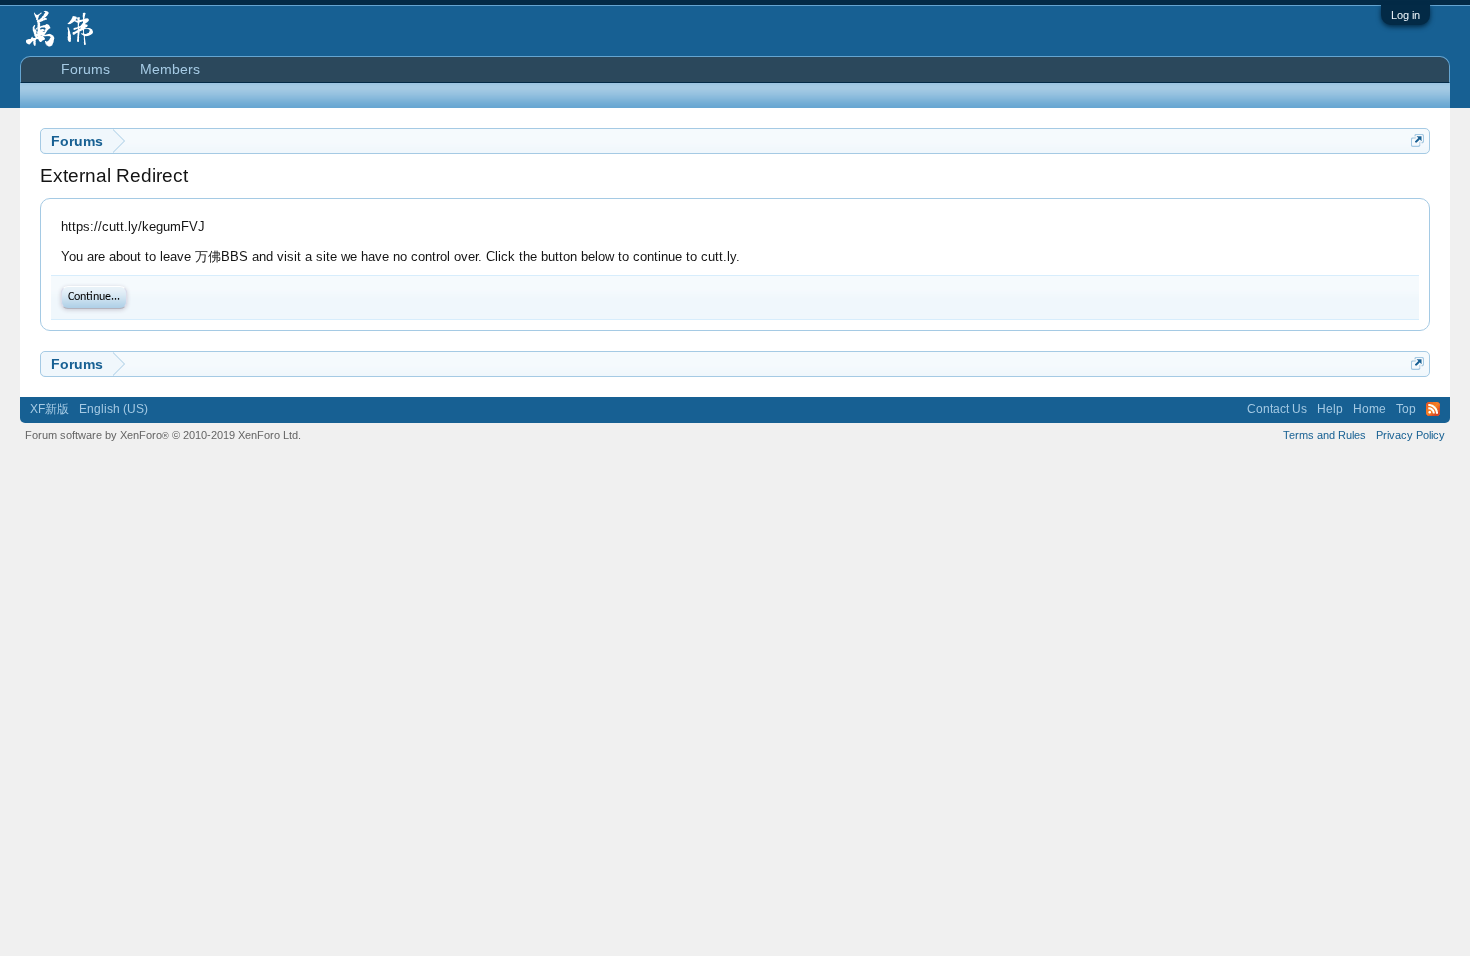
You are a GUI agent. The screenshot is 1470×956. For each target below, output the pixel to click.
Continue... (94, 297)
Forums (85, 69)
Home (1369, 409)
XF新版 (49, 409)
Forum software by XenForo (163, 435)
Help (1330, 409)
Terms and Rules (1324, 435)
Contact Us (1277, 409)
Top (1406, 409)
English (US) (113, 409)
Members (170, 69)
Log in (1405, 15)
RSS (1433, 409)
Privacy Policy (1410, 435)
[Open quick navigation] (1417, 140)
